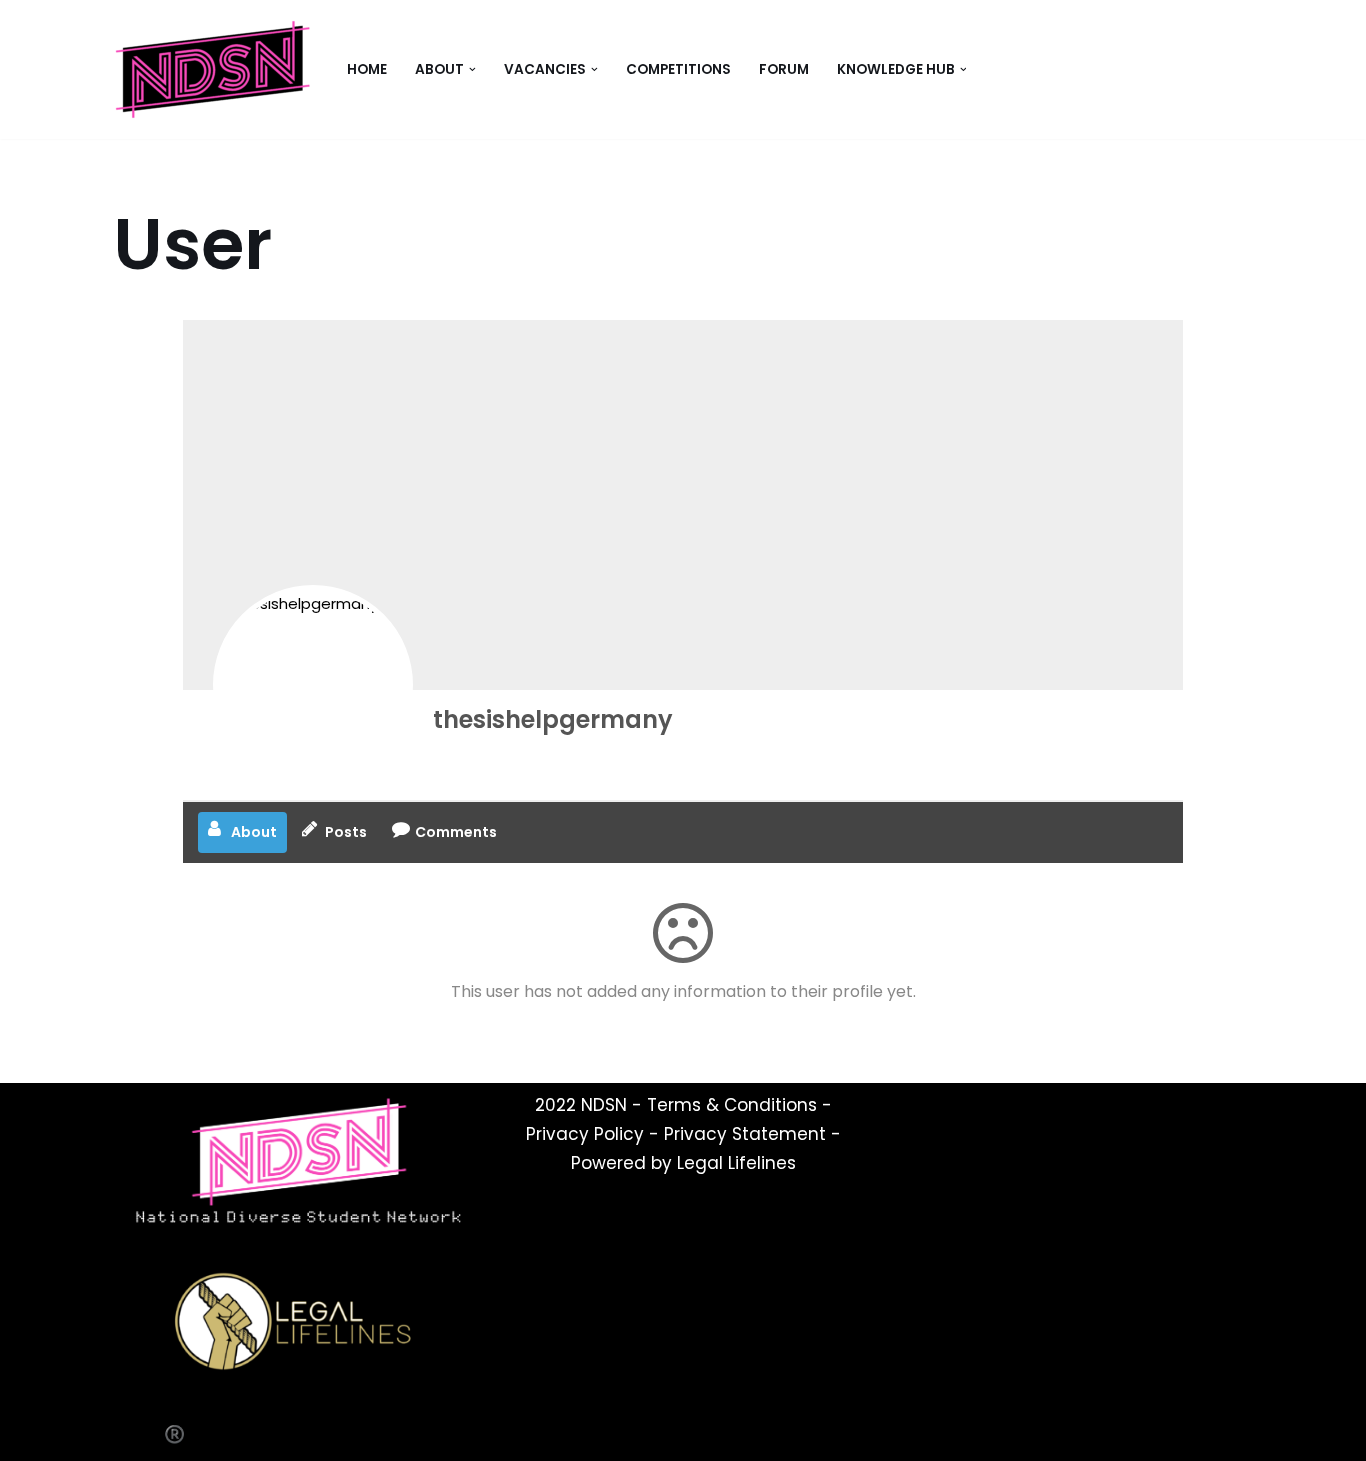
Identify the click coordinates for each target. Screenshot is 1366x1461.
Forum (784, 69)
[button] (472, 69)
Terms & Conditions (732, 1105)
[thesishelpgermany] (313, 685)
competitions (678, 69)
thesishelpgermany (553, 719)
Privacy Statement (745, 1134)
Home (367, 69)
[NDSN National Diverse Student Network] (213, 69)
